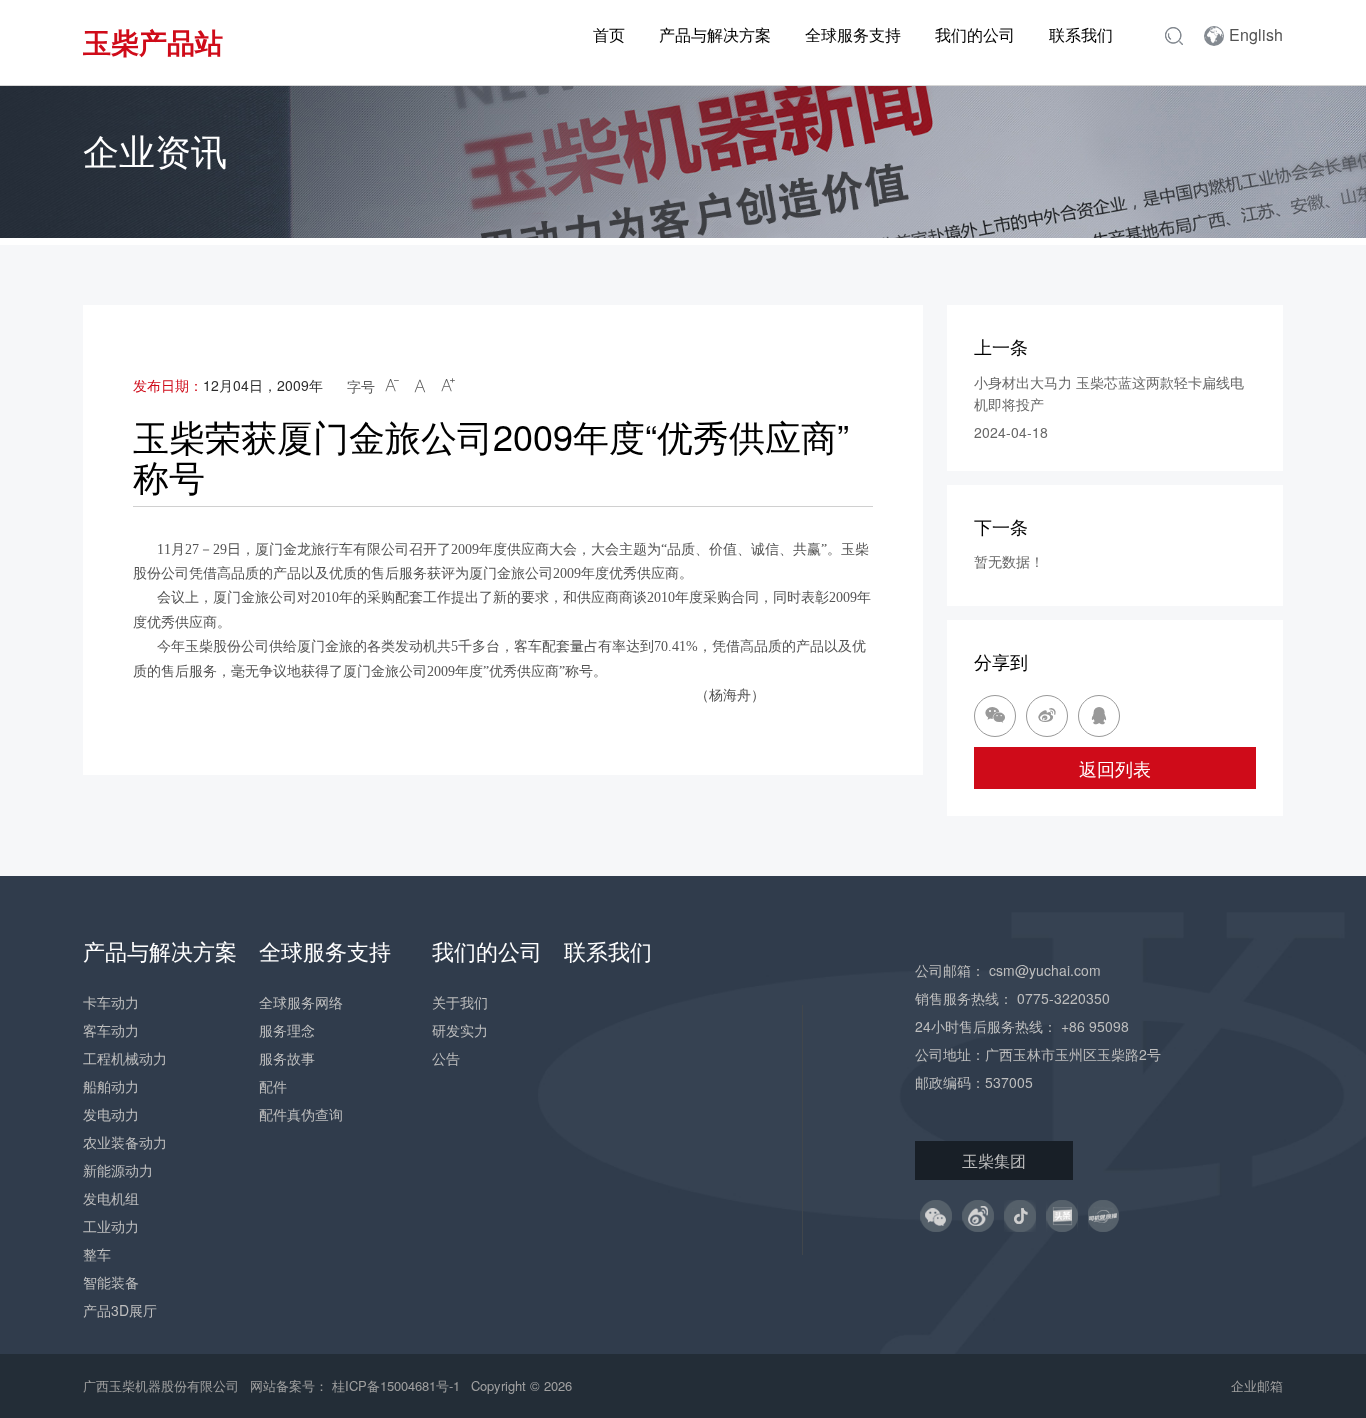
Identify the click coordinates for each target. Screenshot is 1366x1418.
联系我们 (1081, 34)
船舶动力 (111, 1086)
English (1256, 34)
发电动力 (111, 1114)
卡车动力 (111, 1002)
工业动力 (111, 1226)
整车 (97, 1254)
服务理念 (287, 1030)
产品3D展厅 (120, 1310)
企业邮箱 (1257, 1385)
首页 (609, 34)
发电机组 (111, 1198)
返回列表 (1115, 768)
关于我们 (460, 1002)
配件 (273, 1086)
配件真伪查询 (301, 1114)
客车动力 (111, 1030)
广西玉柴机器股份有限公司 (161, 1385)
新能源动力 (118, 1170)
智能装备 (111, 1282)
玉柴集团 (994, 1160)
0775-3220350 (1063, 998)
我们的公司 (975, 34)
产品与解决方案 (715, 34)
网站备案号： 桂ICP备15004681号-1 (357, 1385)
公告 (446, 1058)
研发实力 (460, 1030)
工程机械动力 (125, 1058)
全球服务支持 (853, 34)
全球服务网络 (301, 1002)
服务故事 (287, 1058)
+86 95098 (1095, 1026)
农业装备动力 (125, 1142)
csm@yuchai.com (1045, 970)
